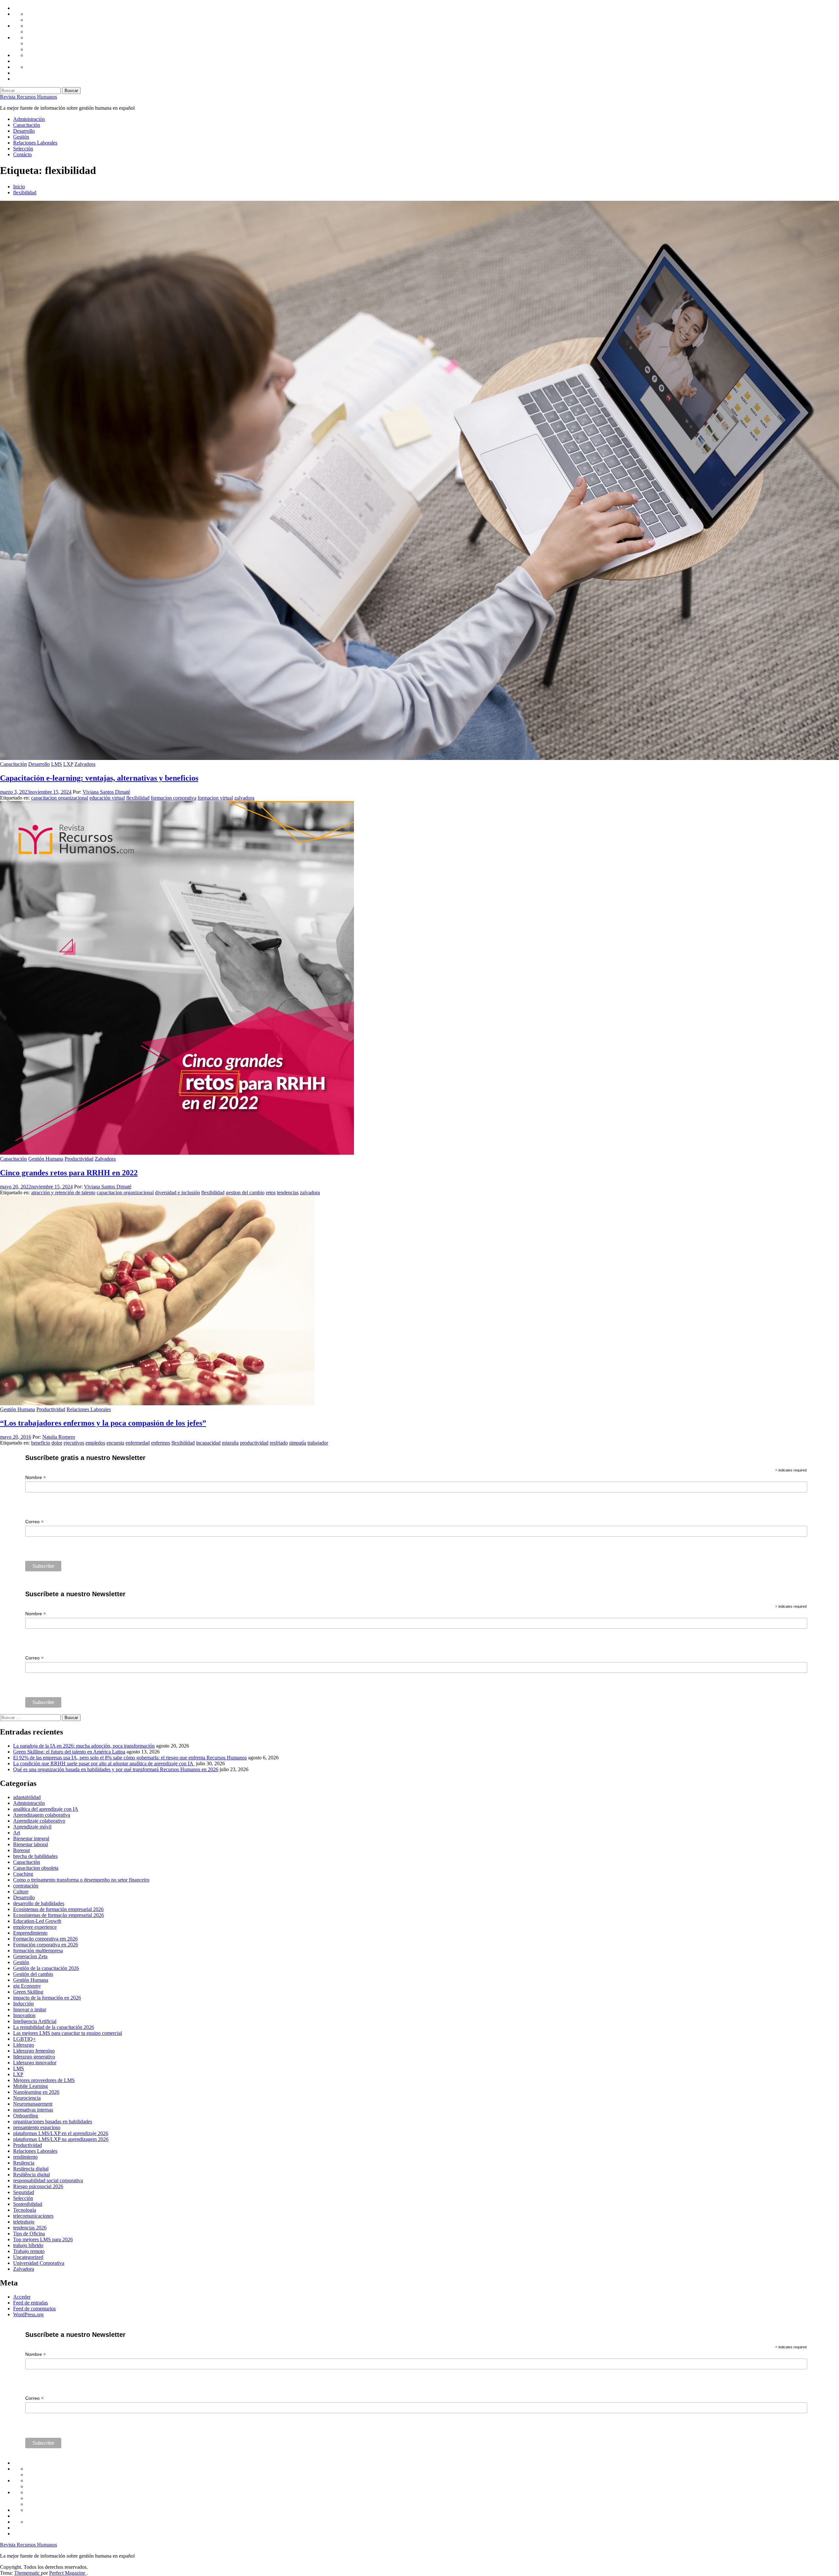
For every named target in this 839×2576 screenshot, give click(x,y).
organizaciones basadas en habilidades (53, 2121)
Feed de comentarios (34, 2309)
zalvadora (244, 798)
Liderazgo (24, 2045)
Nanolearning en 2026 (36, 2092)
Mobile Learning (30, 2086)
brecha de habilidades (35, 1856)
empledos (95, 1443)
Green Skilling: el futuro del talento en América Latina (69, 1752)
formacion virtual (215, 798)
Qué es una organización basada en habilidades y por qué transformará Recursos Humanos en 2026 (116, 1769)
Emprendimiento (30, 1933)
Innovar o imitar (30, 2009)
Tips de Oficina (29, 2234)
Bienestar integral (31, 1838)
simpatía (298, 1443)
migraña (230, 1443)
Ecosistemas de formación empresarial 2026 (58, 1909)
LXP (68, 764)
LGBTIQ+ (24, 2039)
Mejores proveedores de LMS (44, 2080)
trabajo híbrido (28, 2245)
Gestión (21, 137)
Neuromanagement (33, 2104)
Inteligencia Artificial (35, 2021)
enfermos (161, 1443)
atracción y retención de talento (63, 1193)
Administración (29, 119)
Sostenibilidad (28, 2204)
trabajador (318, 1443)
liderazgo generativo (34, 2057)
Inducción (23, 2004)
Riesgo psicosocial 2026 (38, 2186)
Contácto (22, 154)
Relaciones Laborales (35, 143)
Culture (21, 1892)
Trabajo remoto (29, 2251)
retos (271, 1193)
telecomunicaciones (33, 2216)
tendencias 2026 (30, 2228)
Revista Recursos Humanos (29, 97)
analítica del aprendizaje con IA (46, 1809)
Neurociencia (27, 2098)
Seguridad (24, 2192)
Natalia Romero (59, 1437)
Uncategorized (28, 2257)
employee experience (35, 1927)
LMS (57, 764)
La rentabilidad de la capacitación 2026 (54, 2027)
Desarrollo (24, 131)
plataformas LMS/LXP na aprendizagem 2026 (61, 2139)
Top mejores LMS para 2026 (43, 2239)
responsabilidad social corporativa (48, 2180)
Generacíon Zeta (30, 1956)
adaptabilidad (27, 1797)
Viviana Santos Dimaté (106, 792)
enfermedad (138, 1443)
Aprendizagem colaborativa (42, 1815)
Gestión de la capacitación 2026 (46, 1968)
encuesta (115, 1443)
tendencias (288, 1193)
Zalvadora (85, 764)
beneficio (41, 1443)
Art (17, 1833)
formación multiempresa (38, 1951)
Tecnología (25, 2210)
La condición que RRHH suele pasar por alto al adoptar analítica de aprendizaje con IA (104, 1763)
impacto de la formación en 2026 (47, 1998)
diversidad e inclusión (177, 1193)
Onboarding (26, 2116)
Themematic (28, 2573)
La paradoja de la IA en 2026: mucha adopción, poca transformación (84, 1746)
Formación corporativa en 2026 (46, 1945)
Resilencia (24, 2163)
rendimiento (25, 2157)
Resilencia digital (31, 2169)
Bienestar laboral (30, 1844)
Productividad (79, 1159)
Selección (23, 149)
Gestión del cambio (33, 1974)
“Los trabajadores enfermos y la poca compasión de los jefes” (103, 1423)
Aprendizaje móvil (32, 1827)
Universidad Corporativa (39, 2263)
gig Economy (27, 1986)
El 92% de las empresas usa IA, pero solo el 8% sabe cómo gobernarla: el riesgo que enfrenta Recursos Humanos (130, 1758)
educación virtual (107, 798)
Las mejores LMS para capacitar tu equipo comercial (68, 2033)
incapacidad (208, 1443)
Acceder (22, 2297)
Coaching (23, 1874)
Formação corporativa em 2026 (45, 1939)
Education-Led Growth (37, 1921)
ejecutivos (74, 1443)
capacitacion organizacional (60, 798)
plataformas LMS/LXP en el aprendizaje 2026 (61, 2133)
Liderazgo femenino (34, 2051)
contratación (26, 1886)
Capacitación (27, 125)
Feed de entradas (30, 2303)
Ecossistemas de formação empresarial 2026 (59, 1915)
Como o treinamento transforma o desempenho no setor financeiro (81, 1880)
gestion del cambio (245, 1193)
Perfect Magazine (68, 2573)
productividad (254, 1443)
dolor (57, 1443)
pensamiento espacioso (37, 2127)
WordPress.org (28, 2314)
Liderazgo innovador (35, 2063)
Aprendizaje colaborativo (39, 1821)
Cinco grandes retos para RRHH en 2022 (69, 1173)
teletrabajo (24, 2222)
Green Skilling (28, 1992)
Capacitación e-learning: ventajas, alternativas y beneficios (99, 778)
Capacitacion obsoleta (36, 1868)
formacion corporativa (174, 798)
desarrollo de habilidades (39, 1903)
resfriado (279, 1443)
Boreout (21, 1850)
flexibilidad (138, 798)
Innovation (24, 2015)
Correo (34, 1522)
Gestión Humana (46, 1159)
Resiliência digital (31, 2175)
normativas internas (33, 2110)
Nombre (36, 1477)
